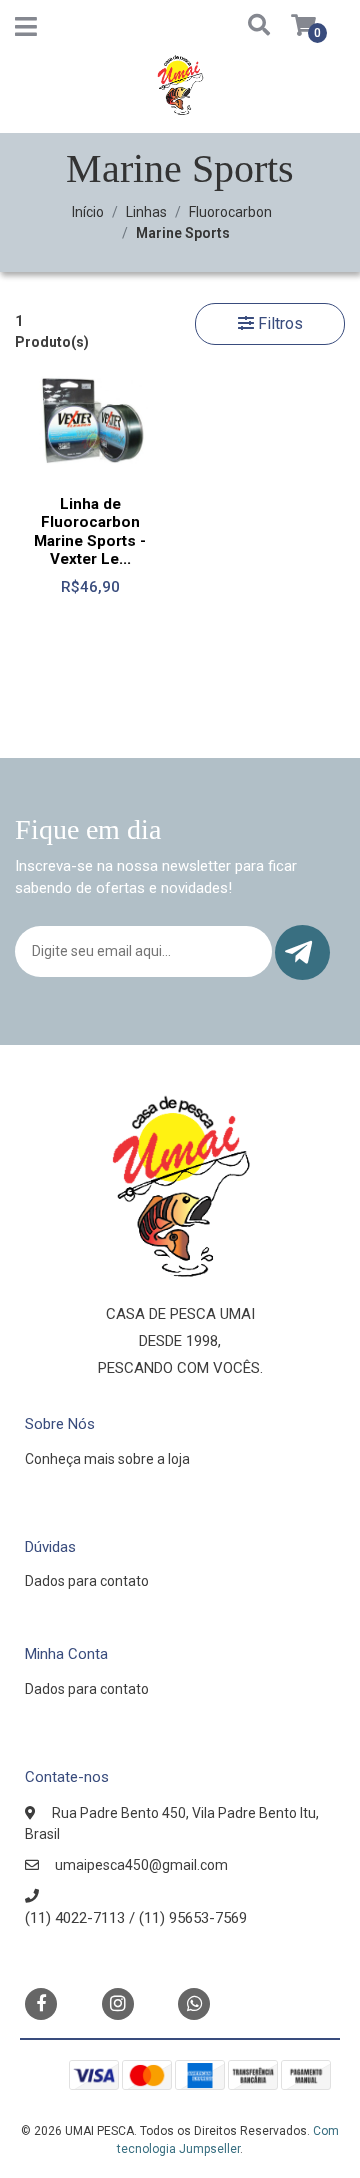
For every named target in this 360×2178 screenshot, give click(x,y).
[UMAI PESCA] (180, 92)
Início (88, 212)
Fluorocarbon (230, 212)
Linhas (146, 212)
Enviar (302, 952)
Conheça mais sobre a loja (107, 1459)
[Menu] (26, 31)
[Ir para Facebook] (41, 2002)
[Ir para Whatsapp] (194, 2002)
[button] (241, 26)
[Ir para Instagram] (118, 2003)
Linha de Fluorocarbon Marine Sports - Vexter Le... (90, 531)
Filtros (278, 323)
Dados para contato (87, 1581)
